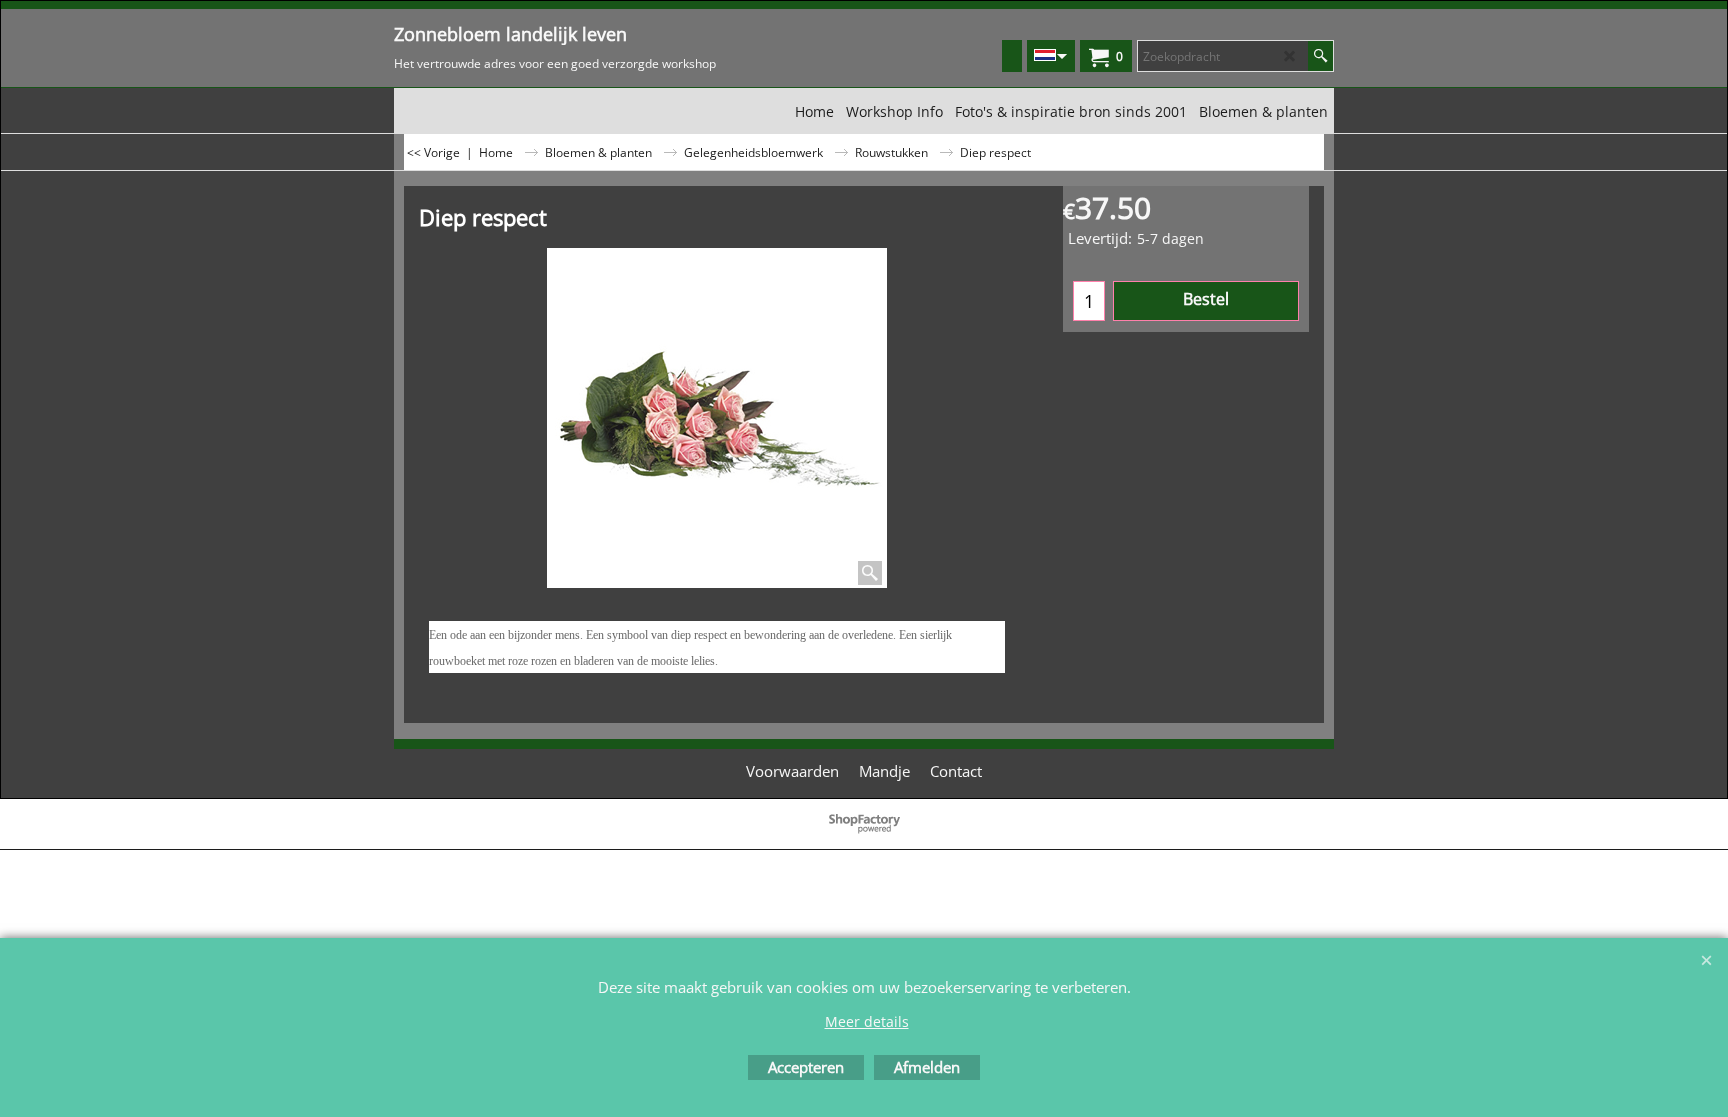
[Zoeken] (1320, 56)
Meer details (867, 1021)
